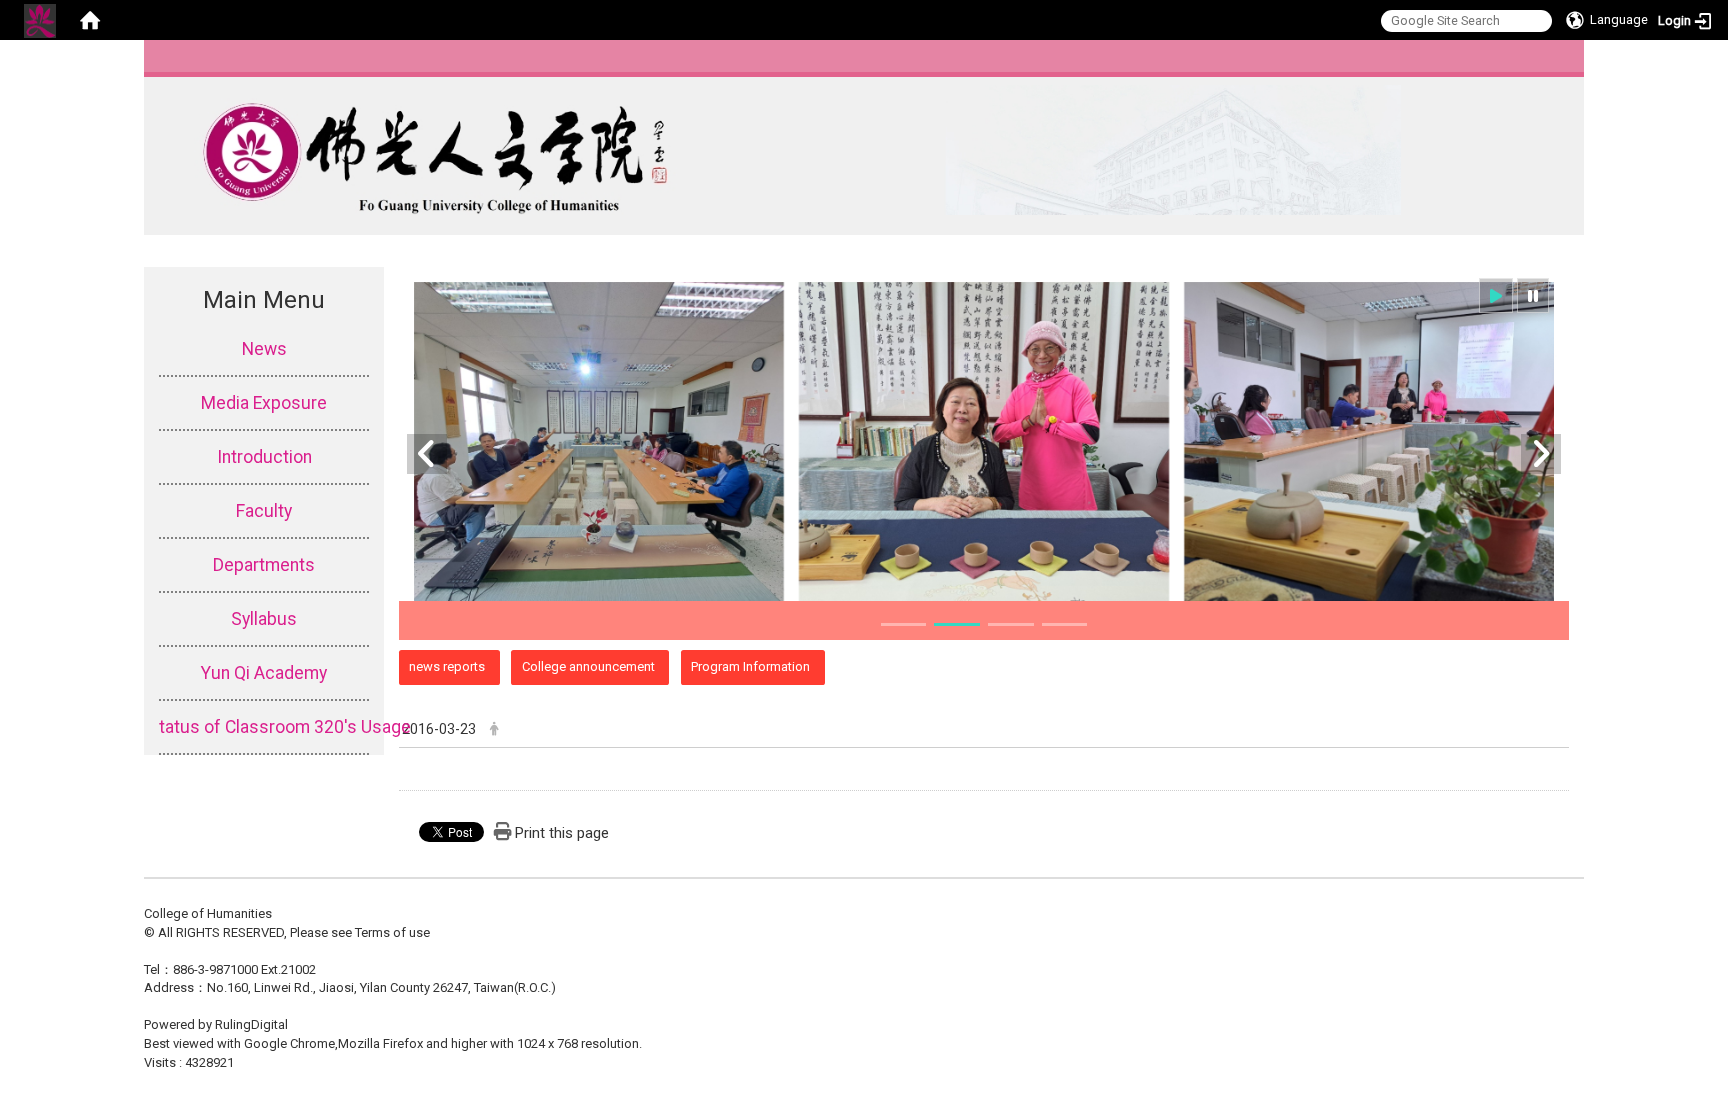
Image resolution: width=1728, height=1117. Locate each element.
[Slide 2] (957, 624)
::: (1563, 64)
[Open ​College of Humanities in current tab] (772, 150)
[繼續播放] (1496, 295)
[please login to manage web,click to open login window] (40, 20)
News (264, 349)
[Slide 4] (1065, 624)
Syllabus (264, 619)
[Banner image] (984, 442)
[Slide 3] (1011, 624)
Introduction (264, 457)
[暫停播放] (1533, 295)
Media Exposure (264, 403)
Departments (264, 565)
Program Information (750, 666)
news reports (447, 666)
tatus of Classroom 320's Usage (264, 727)
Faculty (264, 511)
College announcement (588, 666)
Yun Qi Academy (264, 673)
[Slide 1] (904, 624)
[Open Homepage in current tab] (90, 20)
